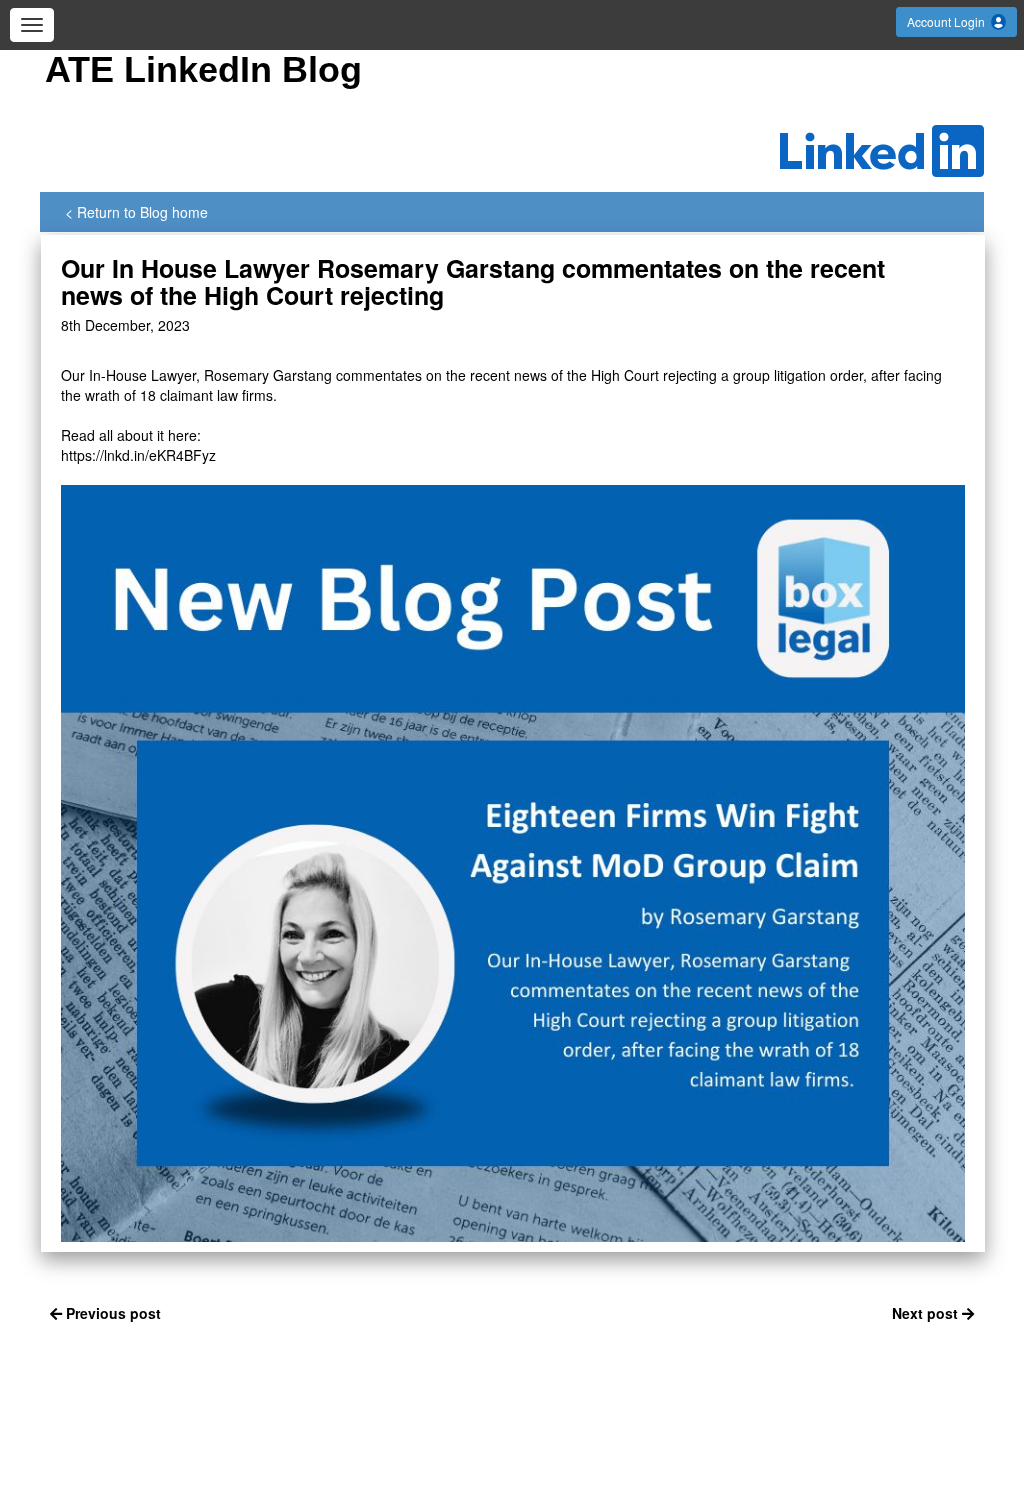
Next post (927, 1313)
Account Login (949, 21)
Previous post (111, 1313)
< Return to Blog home (136, 212)
